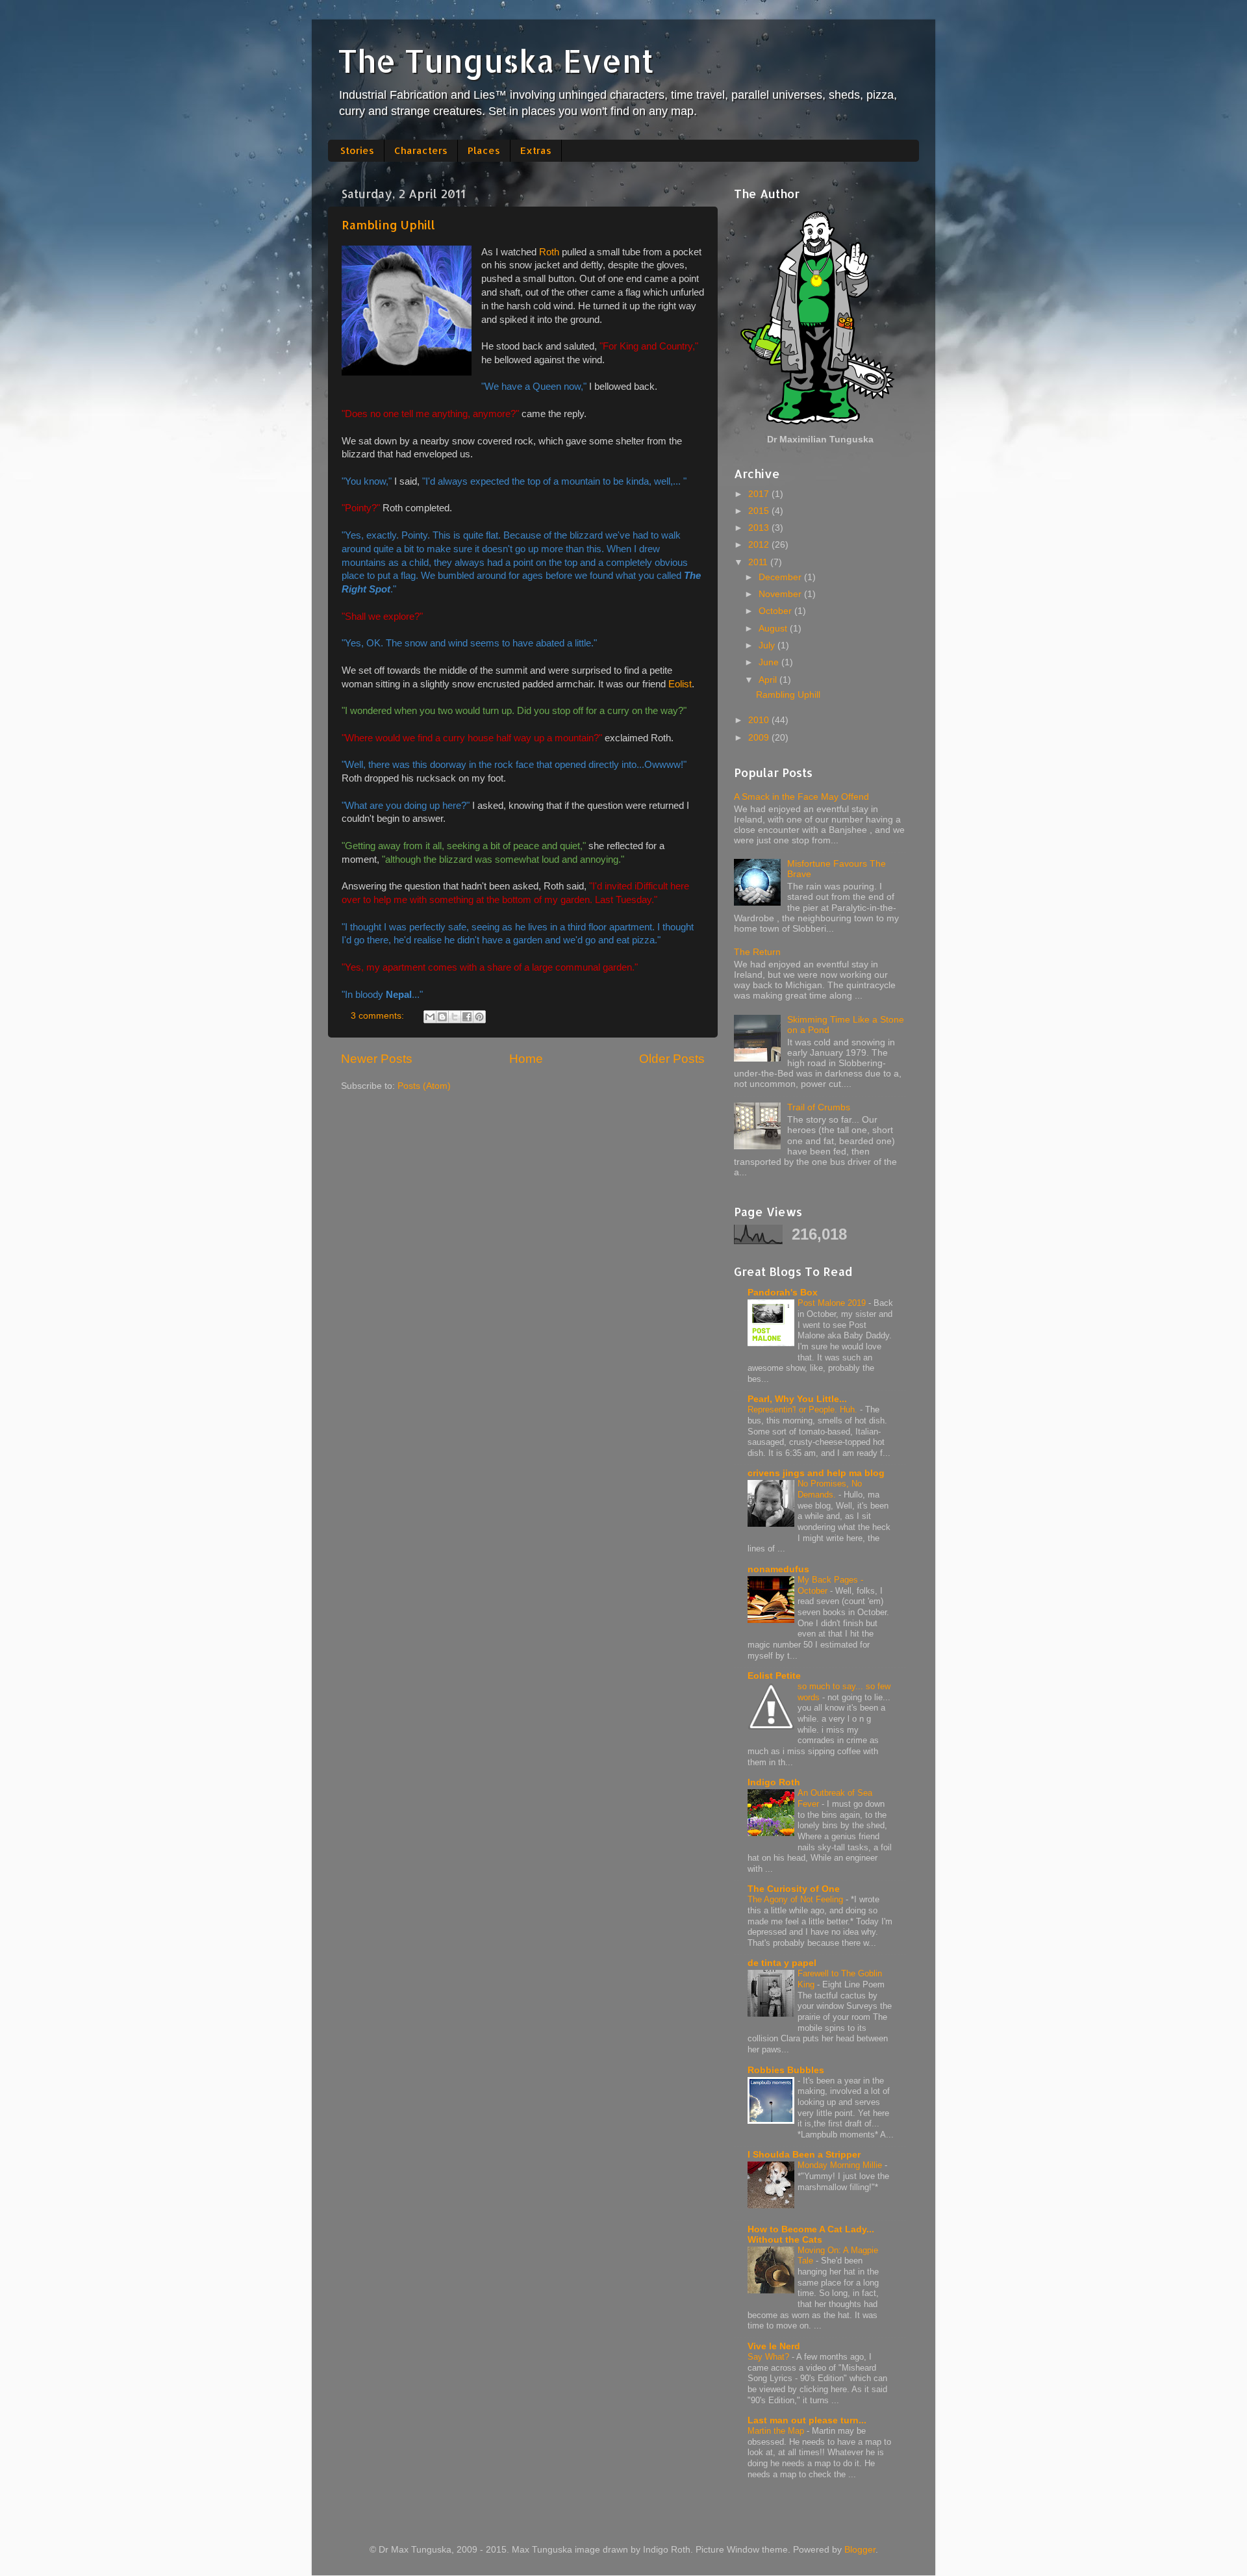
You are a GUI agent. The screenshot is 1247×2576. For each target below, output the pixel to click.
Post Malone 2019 (833, 1303)
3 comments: (379, 1016)
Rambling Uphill (388, 224)
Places (484, 150)
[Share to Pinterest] (479, 1017)
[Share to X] (455, 1017)
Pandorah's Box (783, 1293)
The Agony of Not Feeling (797, 1899)
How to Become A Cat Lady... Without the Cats (811, 2235)
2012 (760, 545)
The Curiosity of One (794, 1889)
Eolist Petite (774, 1676)
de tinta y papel (782, 1963)
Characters (421, 150)
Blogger (860, 2550)
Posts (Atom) (424, 1086)
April (769, 680)
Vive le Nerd (774, 2346)
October (776, 611)
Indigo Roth (774, 1782)
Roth (549, 252)
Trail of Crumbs (819, 1107)
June (770, 662)
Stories (357, 150)
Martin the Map (777, 2431)
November (781, 594)
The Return (757, 952)
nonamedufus (778, 1569)
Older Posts (672, 1059)
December (781, 577)
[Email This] (430, 1017)
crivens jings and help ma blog (816, 1473)
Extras (536, 150)
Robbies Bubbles (786, 2070)
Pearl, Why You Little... (797, 1399)
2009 (760, 738)
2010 (760, 720)
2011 (759, 562)
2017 (760, 494)
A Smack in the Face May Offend (801, 797)
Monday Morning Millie (841, 2165)
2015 (760, 511)
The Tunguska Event (496, 60)
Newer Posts (377, 1059)
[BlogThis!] (442, 1017)
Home (526, 1059)
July (768, 645)
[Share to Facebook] (467, 1017)
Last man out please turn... (807, 2420)
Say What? (770, 2357)
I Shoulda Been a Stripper (804, 2155)
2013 (760, 528)
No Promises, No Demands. (830, 1489)
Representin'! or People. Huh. (804, 1409)
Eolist (680, 684)
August (774, 629)
